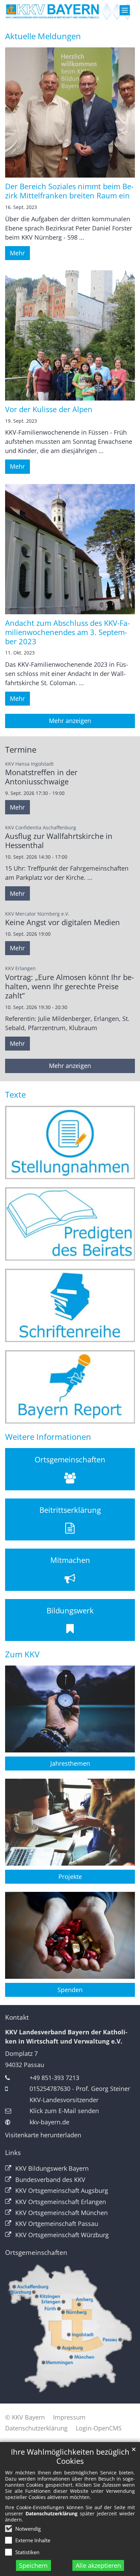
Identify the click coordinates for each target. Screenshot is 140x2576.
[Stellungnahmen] (70, 1142)
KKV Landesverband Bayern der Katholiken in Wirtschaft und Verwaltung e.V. (66, 2037)
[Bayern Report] (70, 1387)
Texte (15, 1095)
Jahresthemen (70, 1763)
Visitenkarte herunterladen (43, 2135)
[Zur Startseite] (70, 11)
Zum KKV (22, 1654)
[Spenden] (70, 1935)
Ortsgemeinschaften (36, 2253)
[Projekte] (70, 1822)
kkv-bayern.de (49, 2122)
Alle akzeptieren (98, 2565)
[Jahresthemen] (70, 1709)
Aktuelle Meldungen (43, 36)
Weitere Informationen (48, 1437)
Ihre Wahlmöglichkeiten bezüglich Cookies (70, 2456)
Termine (21, 750)
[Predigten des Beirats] (70, 1224)
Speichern (33, 2565)
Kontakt (17, 2017)
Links (13, 2153)
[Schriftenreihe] (70, 1305)
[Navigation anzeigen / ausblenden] (125, 10)
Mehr (17, 253)
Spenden (70, 1990)
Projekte (70, 1877)
